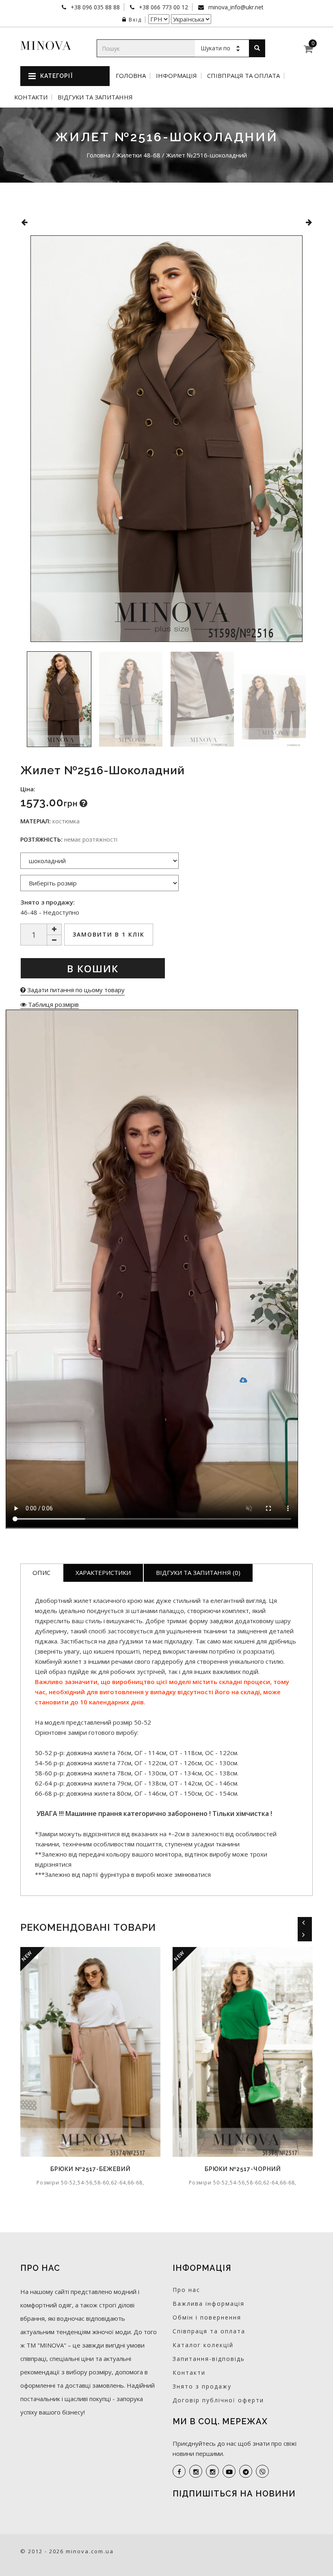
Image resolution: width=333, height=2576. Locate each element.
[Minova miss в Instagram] (212, 2471)
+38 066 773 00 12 (163, 7)
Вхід (135, 20)
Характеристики (103, 1572)
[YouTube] (229, 2471)
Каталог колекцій (203, 2345)
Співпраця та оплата (243, 76)
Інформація (176, 76)
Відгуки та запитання (95, 97)
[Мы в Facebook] (179, 2471)
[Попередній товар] (24, 222)
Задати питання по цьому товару (75, 990)
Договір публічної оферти (218, 2400)
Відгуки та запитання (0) (198, 1572)
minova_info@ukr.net (235, 7)
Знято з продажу (202, 2386)
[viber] (262, 2471)
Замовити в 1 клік (109, 934)
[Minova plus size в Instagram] (196, 2471)
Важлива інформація (209, 2304)
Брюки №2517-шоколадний (264, 2169)
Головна (131, 76)
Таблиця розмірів (53, 1004)
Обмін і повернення (207, 2317)
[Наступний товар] (309, 222)
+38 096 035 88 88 (94, 7)
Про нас (186, 2290)
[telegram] (246, 2471)
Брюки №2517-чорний (112, 2169)
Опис (41, 1572)
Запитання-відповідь (209, 2359)
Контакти (31, 97)
